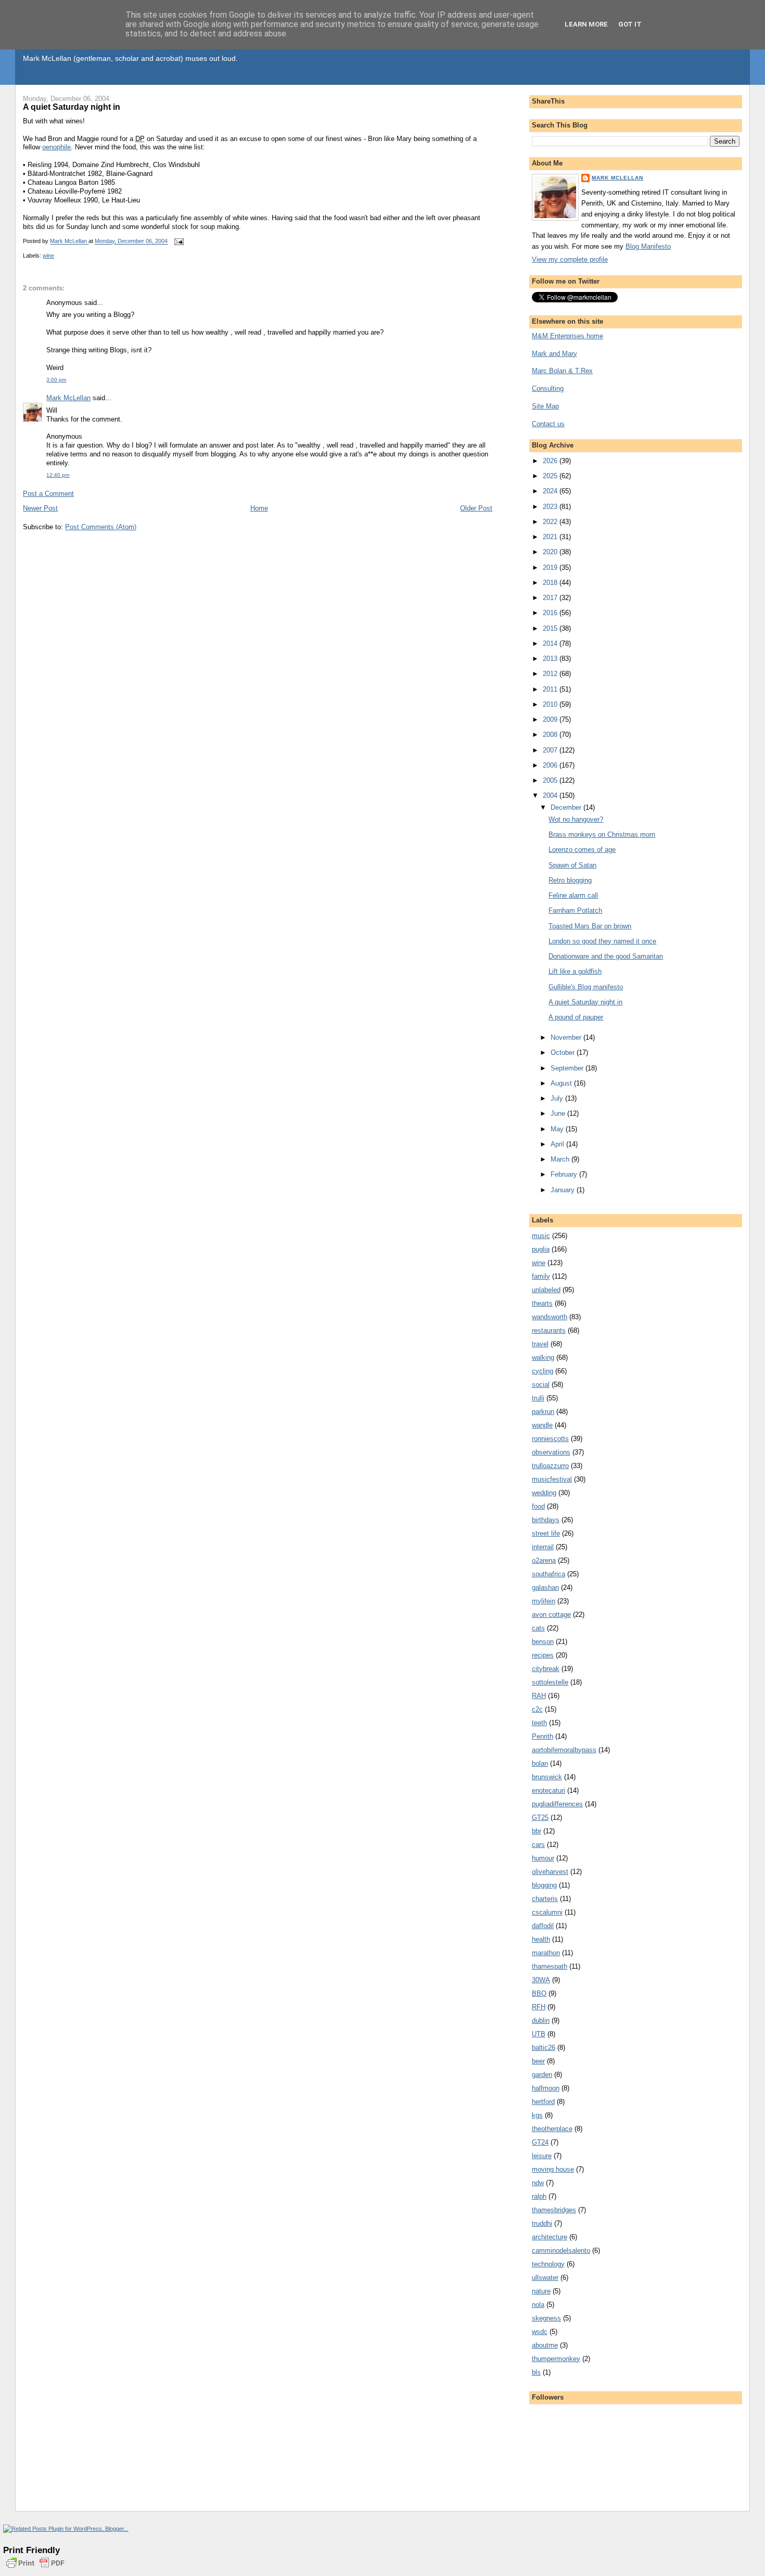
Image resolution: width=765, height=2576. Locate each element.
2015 (551, 628)
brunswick (547, 1777)
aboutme (545, 2345)
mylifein (544, 1601)
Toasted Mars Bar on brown (590, 926)
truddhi (542, 2223)
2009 (551, 719)
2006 (551, 765)
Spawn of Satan (572, 865)
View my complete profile (570, 259)
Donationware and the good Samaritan (606, 956)
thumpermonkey (556, 2359)
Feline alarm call (573, 895)
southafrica (549, 1574)
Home (259, 508)
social (541, 1385)
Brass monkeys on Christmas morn (602, 834)
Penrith (543, 1736)
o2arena (544, 1560)
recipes (543, 1655)
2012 (551, 674)
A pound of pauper (576, 1017)
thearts (542, 1303)
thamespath (550, 1966)
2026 (551, 461)
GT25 (540, 1818)
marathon (546, 1953)
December (567, 807)
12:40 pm (58, 475)
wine (48, 256)
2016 (551, 613)
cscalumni (547, 1912)
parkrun (543, 1412)
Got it (630, 24)
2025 (551, 476)
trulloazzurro (550, 1466)
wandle (542, 1425)
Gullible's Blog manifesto (586, 987)
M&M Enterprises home (568, 336)
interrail (543, 1547)
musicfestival (552, 1479)
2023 (551, 507)
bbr (537, 1831)
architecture (550, 2237)
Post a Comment (48, 494)
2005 (551, 780)
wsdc (540, 2332)
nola (538, 2305)
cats (538, 1628)
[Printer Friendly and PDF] (35, 2569)
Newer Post (40, 508)
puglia (541, 1249)
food (538, 1506)
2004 (551, 795)
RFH (539, 2007)
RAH (539, 1696)
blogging (544, 1885)
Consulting (548, 388)
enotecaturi (549, 1790)
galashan (545, 1587)
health (541, 1939)
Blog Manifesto (648, 246)
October (564, 1053)
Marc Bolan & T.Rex (562, 371)
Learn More (586, 24)
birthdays (546, 1520)
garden (542, 2075)
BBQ (539, 1993)
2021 (551, 537)
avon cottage (551, 1615)
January (564, 1190)
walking (543, 1357)
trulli (538, 1398)
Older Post (476, 508)
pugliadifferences (557, 1804)
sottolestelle (550, 1682)
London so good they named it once (602, 941)
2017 (551, 598)
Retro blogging (570, 880)
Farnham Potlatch (575, 910)
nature (541, 2291)
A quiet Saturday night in (585, 1002)
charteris (545, 1899)
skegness (546, 2318)
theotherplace (552, 2129)
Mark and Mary (554, 354)
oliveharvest (550, 1872)
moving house (553, 2169)
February (565, 1174)
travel (540, 1344)
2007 (551, 750)
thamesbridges (554, 2210)
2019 (551, 568)
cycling (543, 1371)
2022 (551, 522)
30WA (541, 1980)
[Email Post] (178, 241)
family (541, 1276)
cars (538, 1845)
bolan (540, 1763)
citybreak (546, 1669)
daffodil (543, 1926)
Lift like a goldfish (575, 971)
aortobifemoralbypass (564, 1750)
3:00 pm (56, 380)
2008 (551, 735)
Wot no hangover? (576, 819)
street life (546, 1533)
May (558, 1129)
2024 (551, 491)
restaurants (549, 1330)
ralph (539, 2196)
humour (543, 1858)
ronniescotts (550, 1439)
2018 (551, 583)
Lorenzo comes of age (582, 850)
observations (551, 1452)
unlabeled (546, 1290)
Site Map (545, 406)
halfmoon (546, 2088)
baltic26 (544, 2048)
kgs (537, 2115)
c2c (537, 1709)
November (567, 1037)
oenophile (56, 147)
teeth (539, 1723)
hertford (543, 2102)
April (558, 1144)
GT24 (540, 2142)
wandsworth (550, 1317)
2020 (551, 552)
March (561, 1159)
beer (538, 2061)
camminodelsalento (561, 2250)
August (562, 1083)
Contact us (548, 424)
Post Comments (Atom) (101, 527)
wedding (544, 1493)
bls (536, 2372)
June (559, 1113)
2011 (551, 689)
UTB (539, 2034)
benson (543, 1642)
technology (548, 2264)
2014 (551, 643)
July (558, 1098)
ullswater (545, 2278)
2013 (551, 659)
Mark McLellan (68, 398)
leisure (542, 2156)
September (568, 1068)
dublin (541, 2020)
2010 (551, 704)
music (541, 1236)
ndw (538, 2183)
